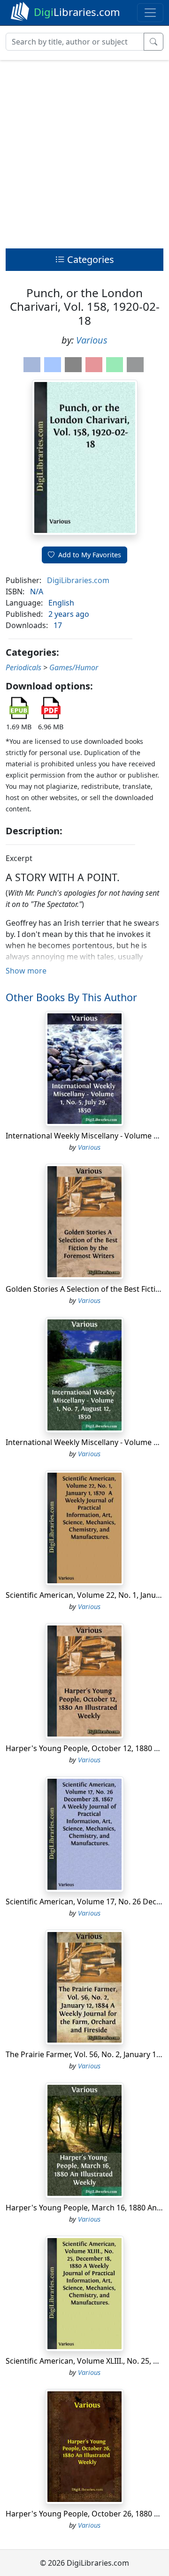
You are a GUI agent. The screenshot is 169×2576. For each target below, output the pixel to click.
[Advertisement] (84, 152)
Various (92, 340)
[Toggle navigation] (150, 13)
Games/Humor (74, 667)
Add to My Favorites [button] (90, 555)
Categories (89, 259)
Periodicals (23, 667)
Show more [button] (26, 971)
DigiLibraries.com (78, 580)
